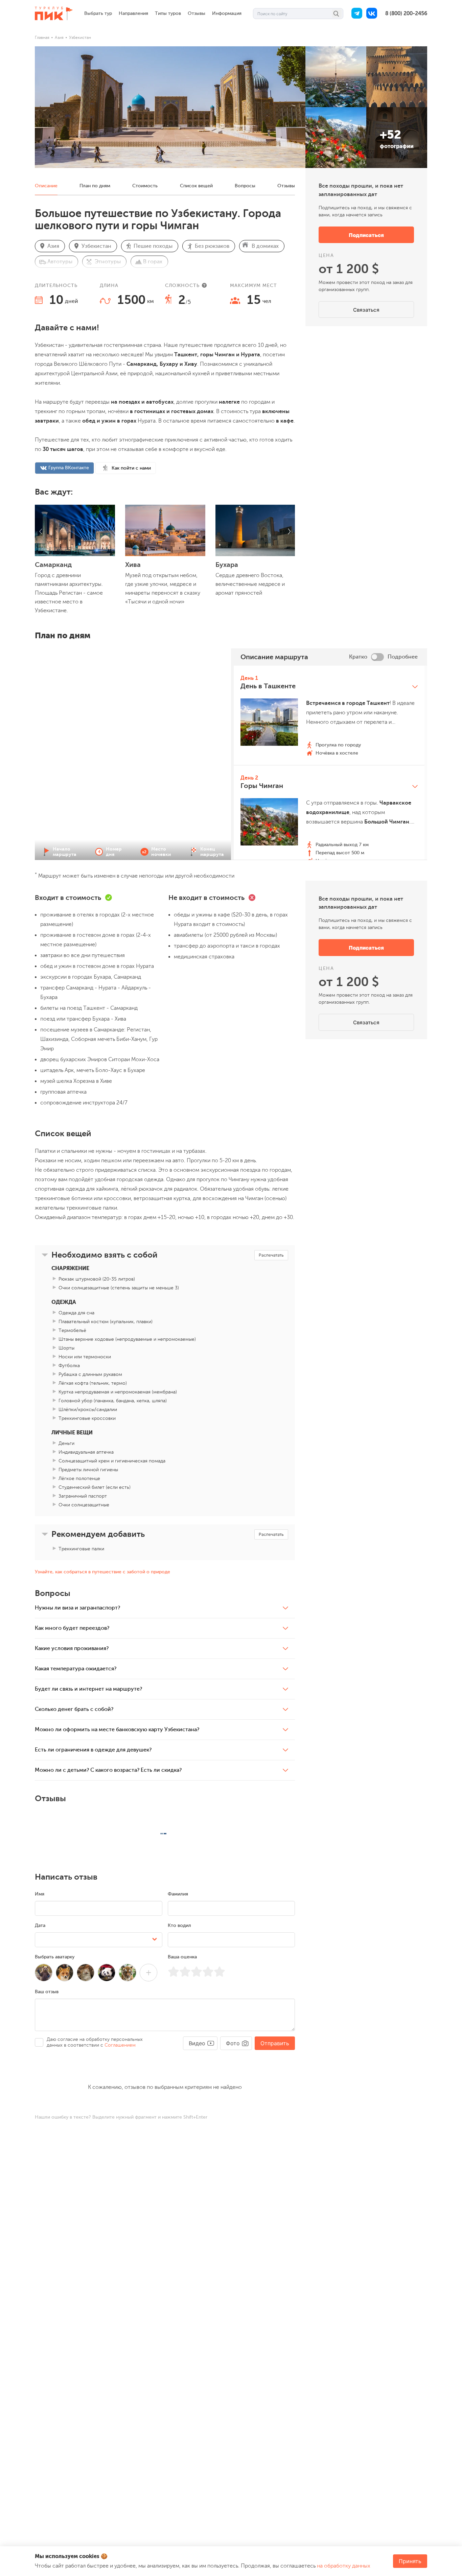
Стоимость (145, 186)
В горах (153, 262)
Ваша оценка (182, 1957)
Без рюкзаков (212, 246)
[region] (329, 763)
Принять (410, 2561)
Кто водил (179, 1925)
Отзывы (197, 13)
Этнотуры (108, 262)
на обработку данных (344, 2566)
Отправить (275, 2043)
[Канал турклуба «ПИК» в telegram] (357, 14)
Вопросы (245, 186)
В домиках (265, 246)
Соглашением (120, 2045)
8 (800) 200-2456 (406, 14)
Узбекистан (80, 38)
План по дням (95, 186)
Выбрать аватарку (55, 1957)
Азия (59, 38)
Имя (40, 1894)
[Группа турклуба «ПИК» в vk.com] (372, 14)
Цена (326, 255)
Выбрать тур (98, 13)
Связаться (366, 310)
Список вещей (196, 186)
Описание (46, 186)
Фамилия (178, 1894)
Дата (40, 1925)
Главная (42, 38)
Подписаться (366, 235)
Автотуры (60, 262)
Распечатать (271, 1255)
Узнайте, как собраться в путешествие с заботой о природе (102, 1572)
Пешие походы (153, 246)
